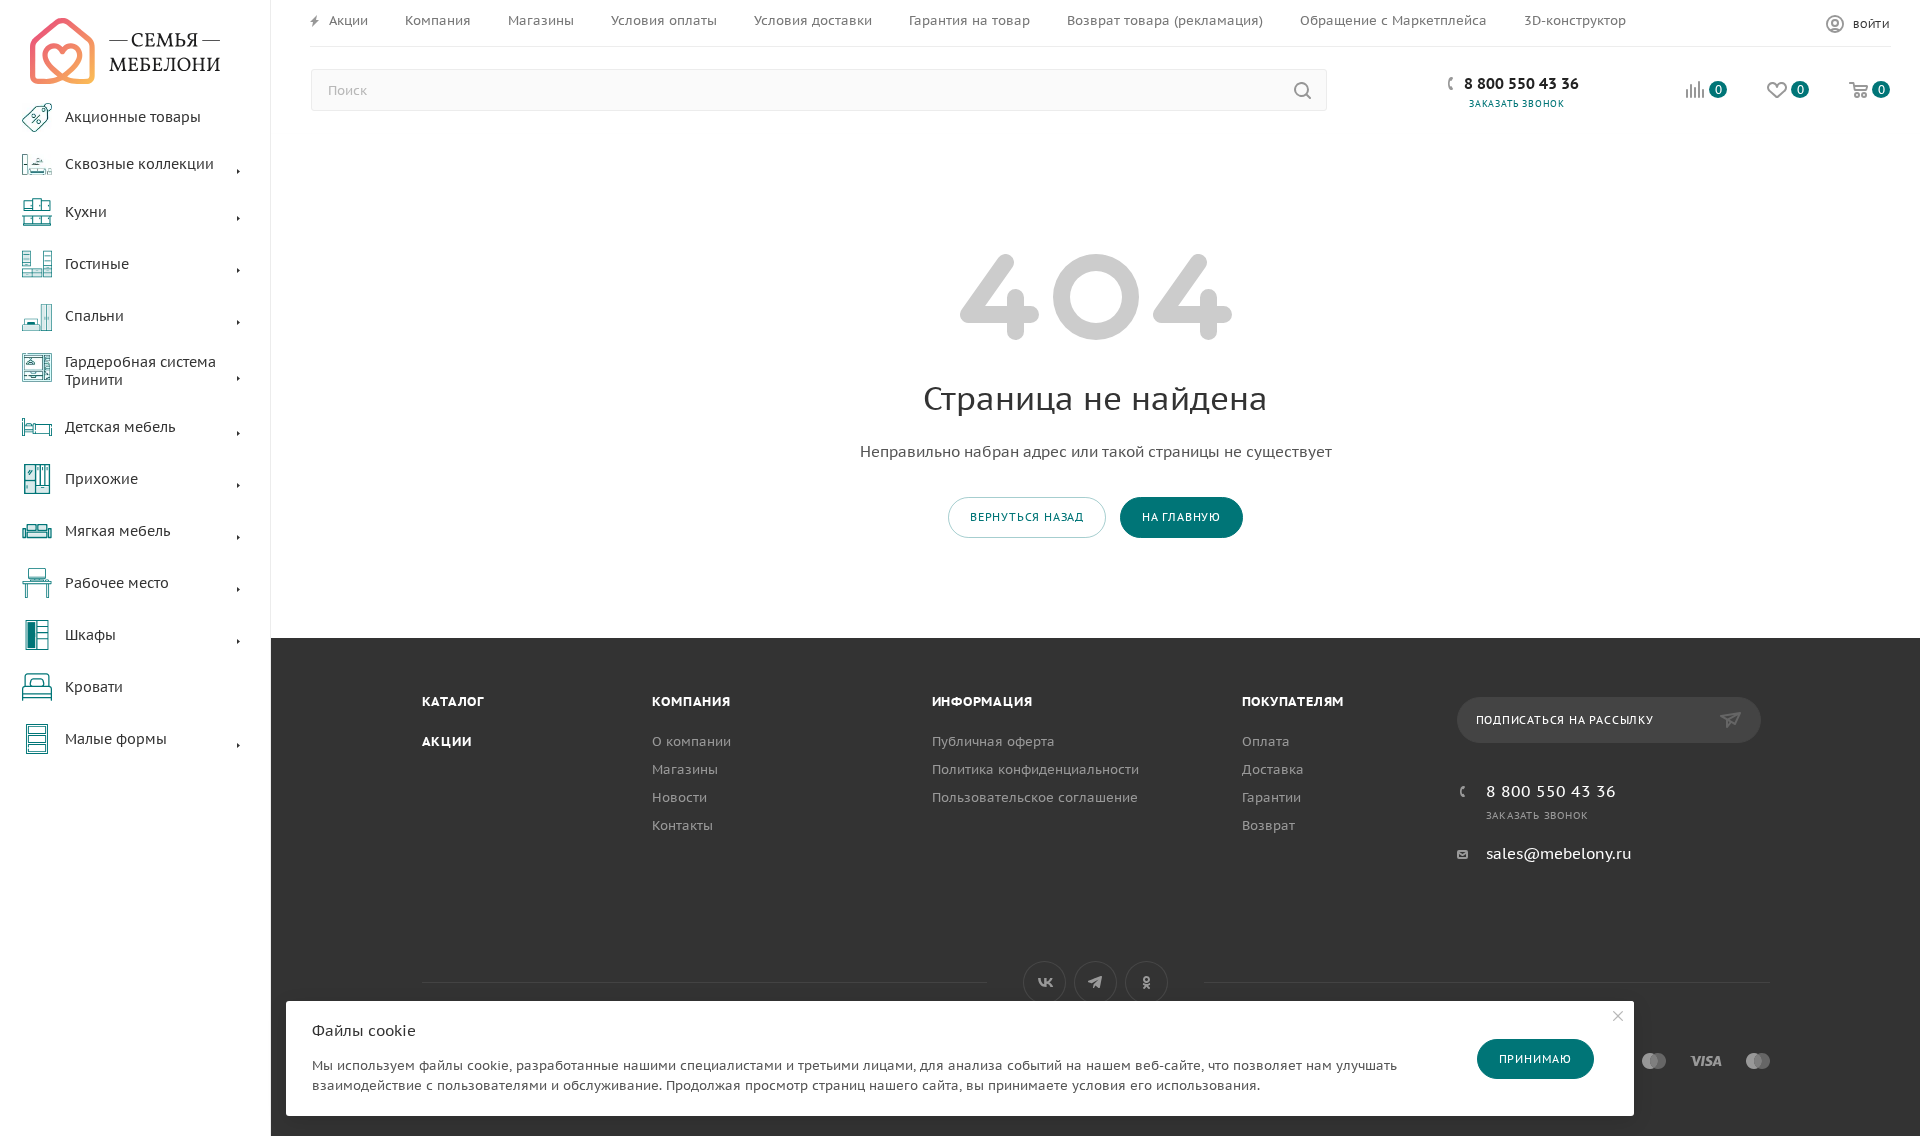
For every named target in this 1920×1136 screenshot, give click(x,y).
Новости (679, 797)
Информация (982, 701)
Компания (691, 701)
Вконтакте (1044, 982)
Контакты (682, 825)
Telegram (1095, 982)
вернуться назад (1027, 517)
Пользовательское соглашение (1035, 797)
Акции (447, 741)
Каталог (453, 701)
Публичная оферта (993, 741)
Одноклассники (1146, 982)
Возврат (1268, 825)
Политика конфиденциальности (1035, 769)
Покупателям (1293, 701)
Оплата (1266, 741)
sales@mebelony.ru (1559, 853)
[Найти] (1302, 90)
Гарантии (1271, 797)
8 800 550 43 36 (1521, 83)
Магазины (685, 769)
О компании (691, 741)
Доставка (1273, 769)
